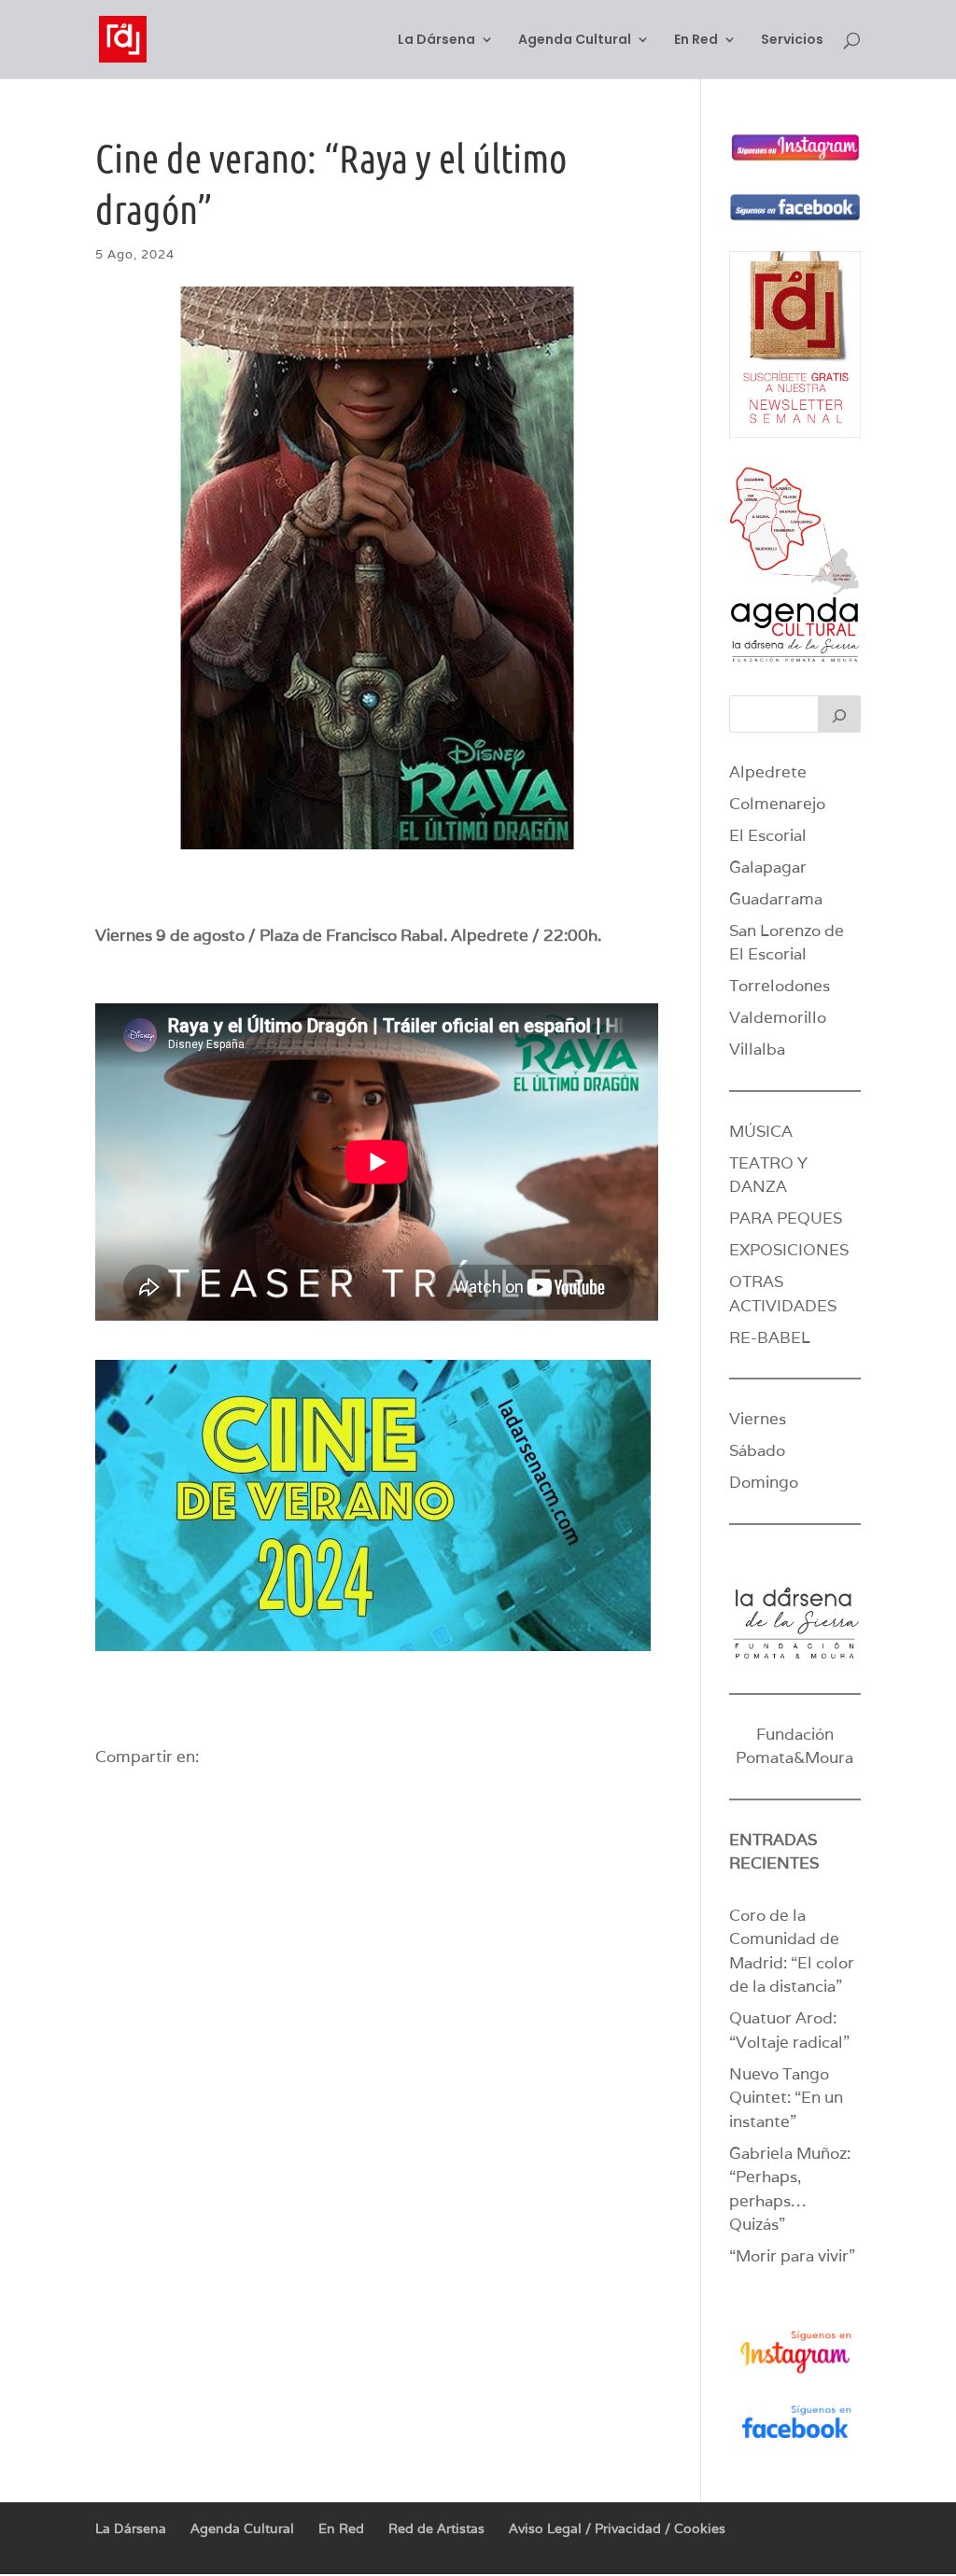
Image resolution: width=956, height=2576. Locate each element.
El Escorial (768, 835)
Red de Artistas (436, 2528)
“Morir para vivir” (792, 2256)
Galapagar (768, 867)
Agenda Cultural (575, 41)
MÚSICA (761, 1131)
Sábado (757, 1450)
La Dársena (436, 41)
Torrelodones (780, 986)
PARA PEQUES (786, 1218)
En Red (696, 41)
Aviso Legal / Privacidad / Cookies (617, 2528)
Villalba (757, 1049)
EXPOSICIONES (789, 1250)
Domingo (764, 1482)
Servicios (792, 41)
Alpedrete (768, 772)
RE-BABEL (770, 1337)
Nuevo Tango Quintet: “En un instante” (786, 2098)
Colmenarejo (777, 804)
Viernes (758, 1419)
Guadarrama (776, 899)
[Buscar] (839, 714)
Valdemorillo (778, 1017)
